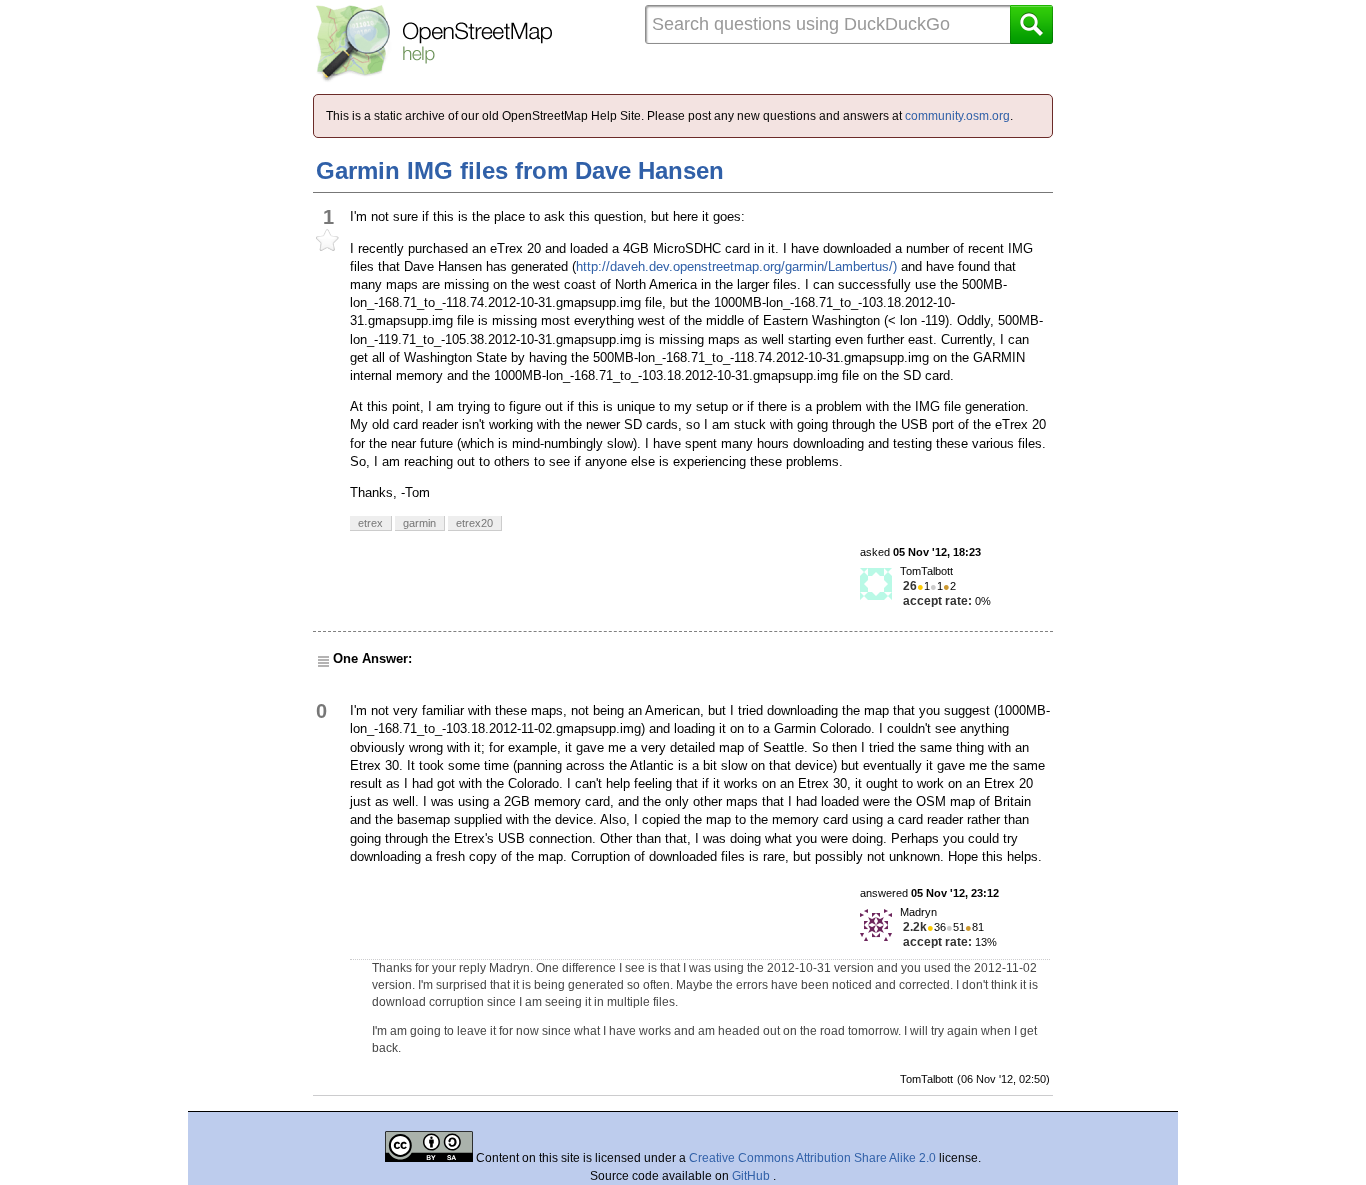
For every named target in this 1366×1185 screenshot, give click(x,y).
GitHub (752, 1176)
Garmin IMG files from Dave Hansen (520, 170)
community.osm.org (957, 116)
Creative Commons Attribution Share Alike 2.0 (812, 1158)
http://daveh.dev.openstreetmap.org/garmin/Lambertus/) (736, 266)
